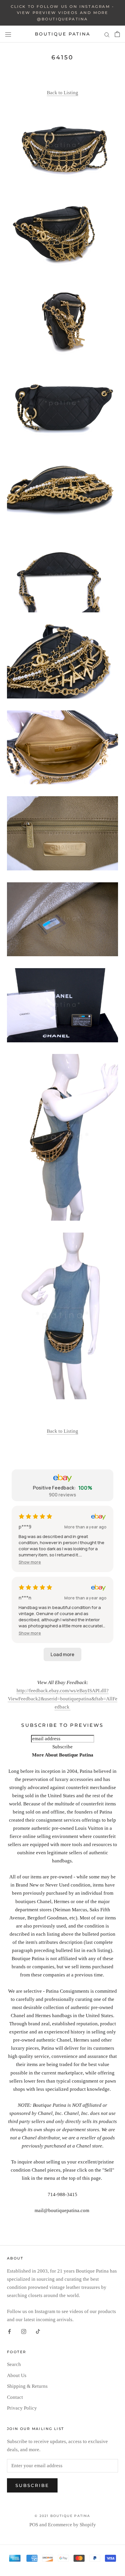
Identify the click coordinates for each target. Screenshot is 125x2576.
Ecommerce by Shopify (72, 2525)
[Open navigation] (8, 34)
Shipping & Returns (27, 2386)
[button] (30, 1562)
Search (14, 2364)
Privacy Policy (22, 2408)
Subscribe (32, 2485)
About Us (17, 2375)
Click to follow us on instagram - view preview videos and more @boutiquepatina (63, 13)
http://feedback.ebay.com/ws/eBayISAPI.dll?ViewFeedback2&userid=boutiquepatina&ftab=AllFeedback (63, 1699)
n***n (25, 1598)
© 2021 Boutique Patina (62, 2516)
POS (34, 2525)
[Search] (107, 34)
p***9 (25, 1527)
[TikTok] (38, 2331)
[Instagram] (24, 2331)
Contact (15, 2397)
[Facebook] (9, 2331)
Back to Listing (63, 93)
